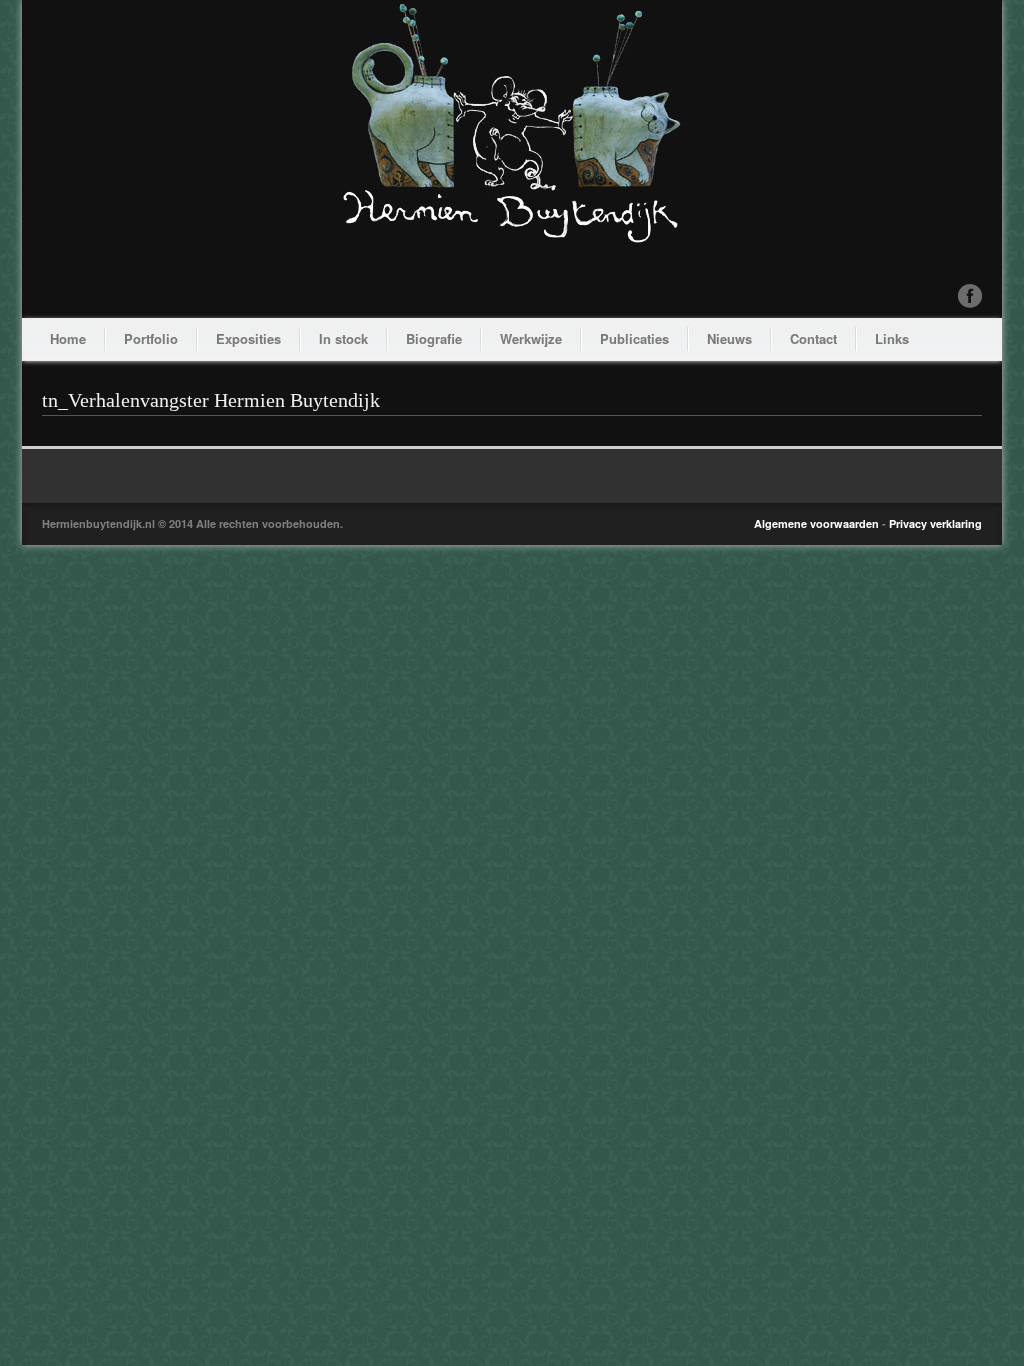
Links (892, 338)
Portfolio (151, 338)
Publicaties (634, 338)
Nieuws (729, 338)
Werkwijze (531, 338)
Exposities (248, 338)
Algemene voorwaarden (816, 523)
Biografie (434, 338)
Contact (813, 338)
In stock (343, 338)
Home (68, 338)
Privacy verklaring (935, 523)
